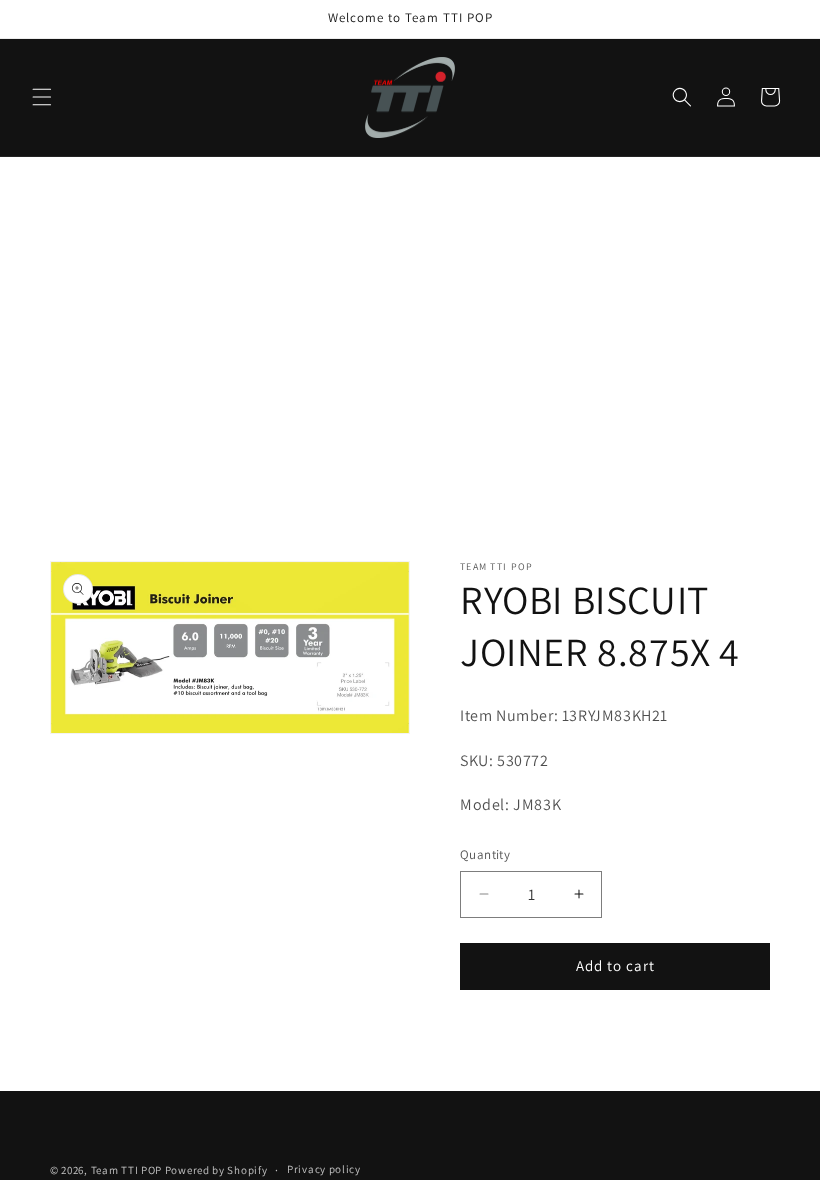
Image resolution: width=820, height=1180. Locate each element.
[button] (42, 97)
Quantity (485, 854)
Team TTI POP (126, 1170)
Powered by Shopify (216, 1170)
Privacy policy (324, 1169)
